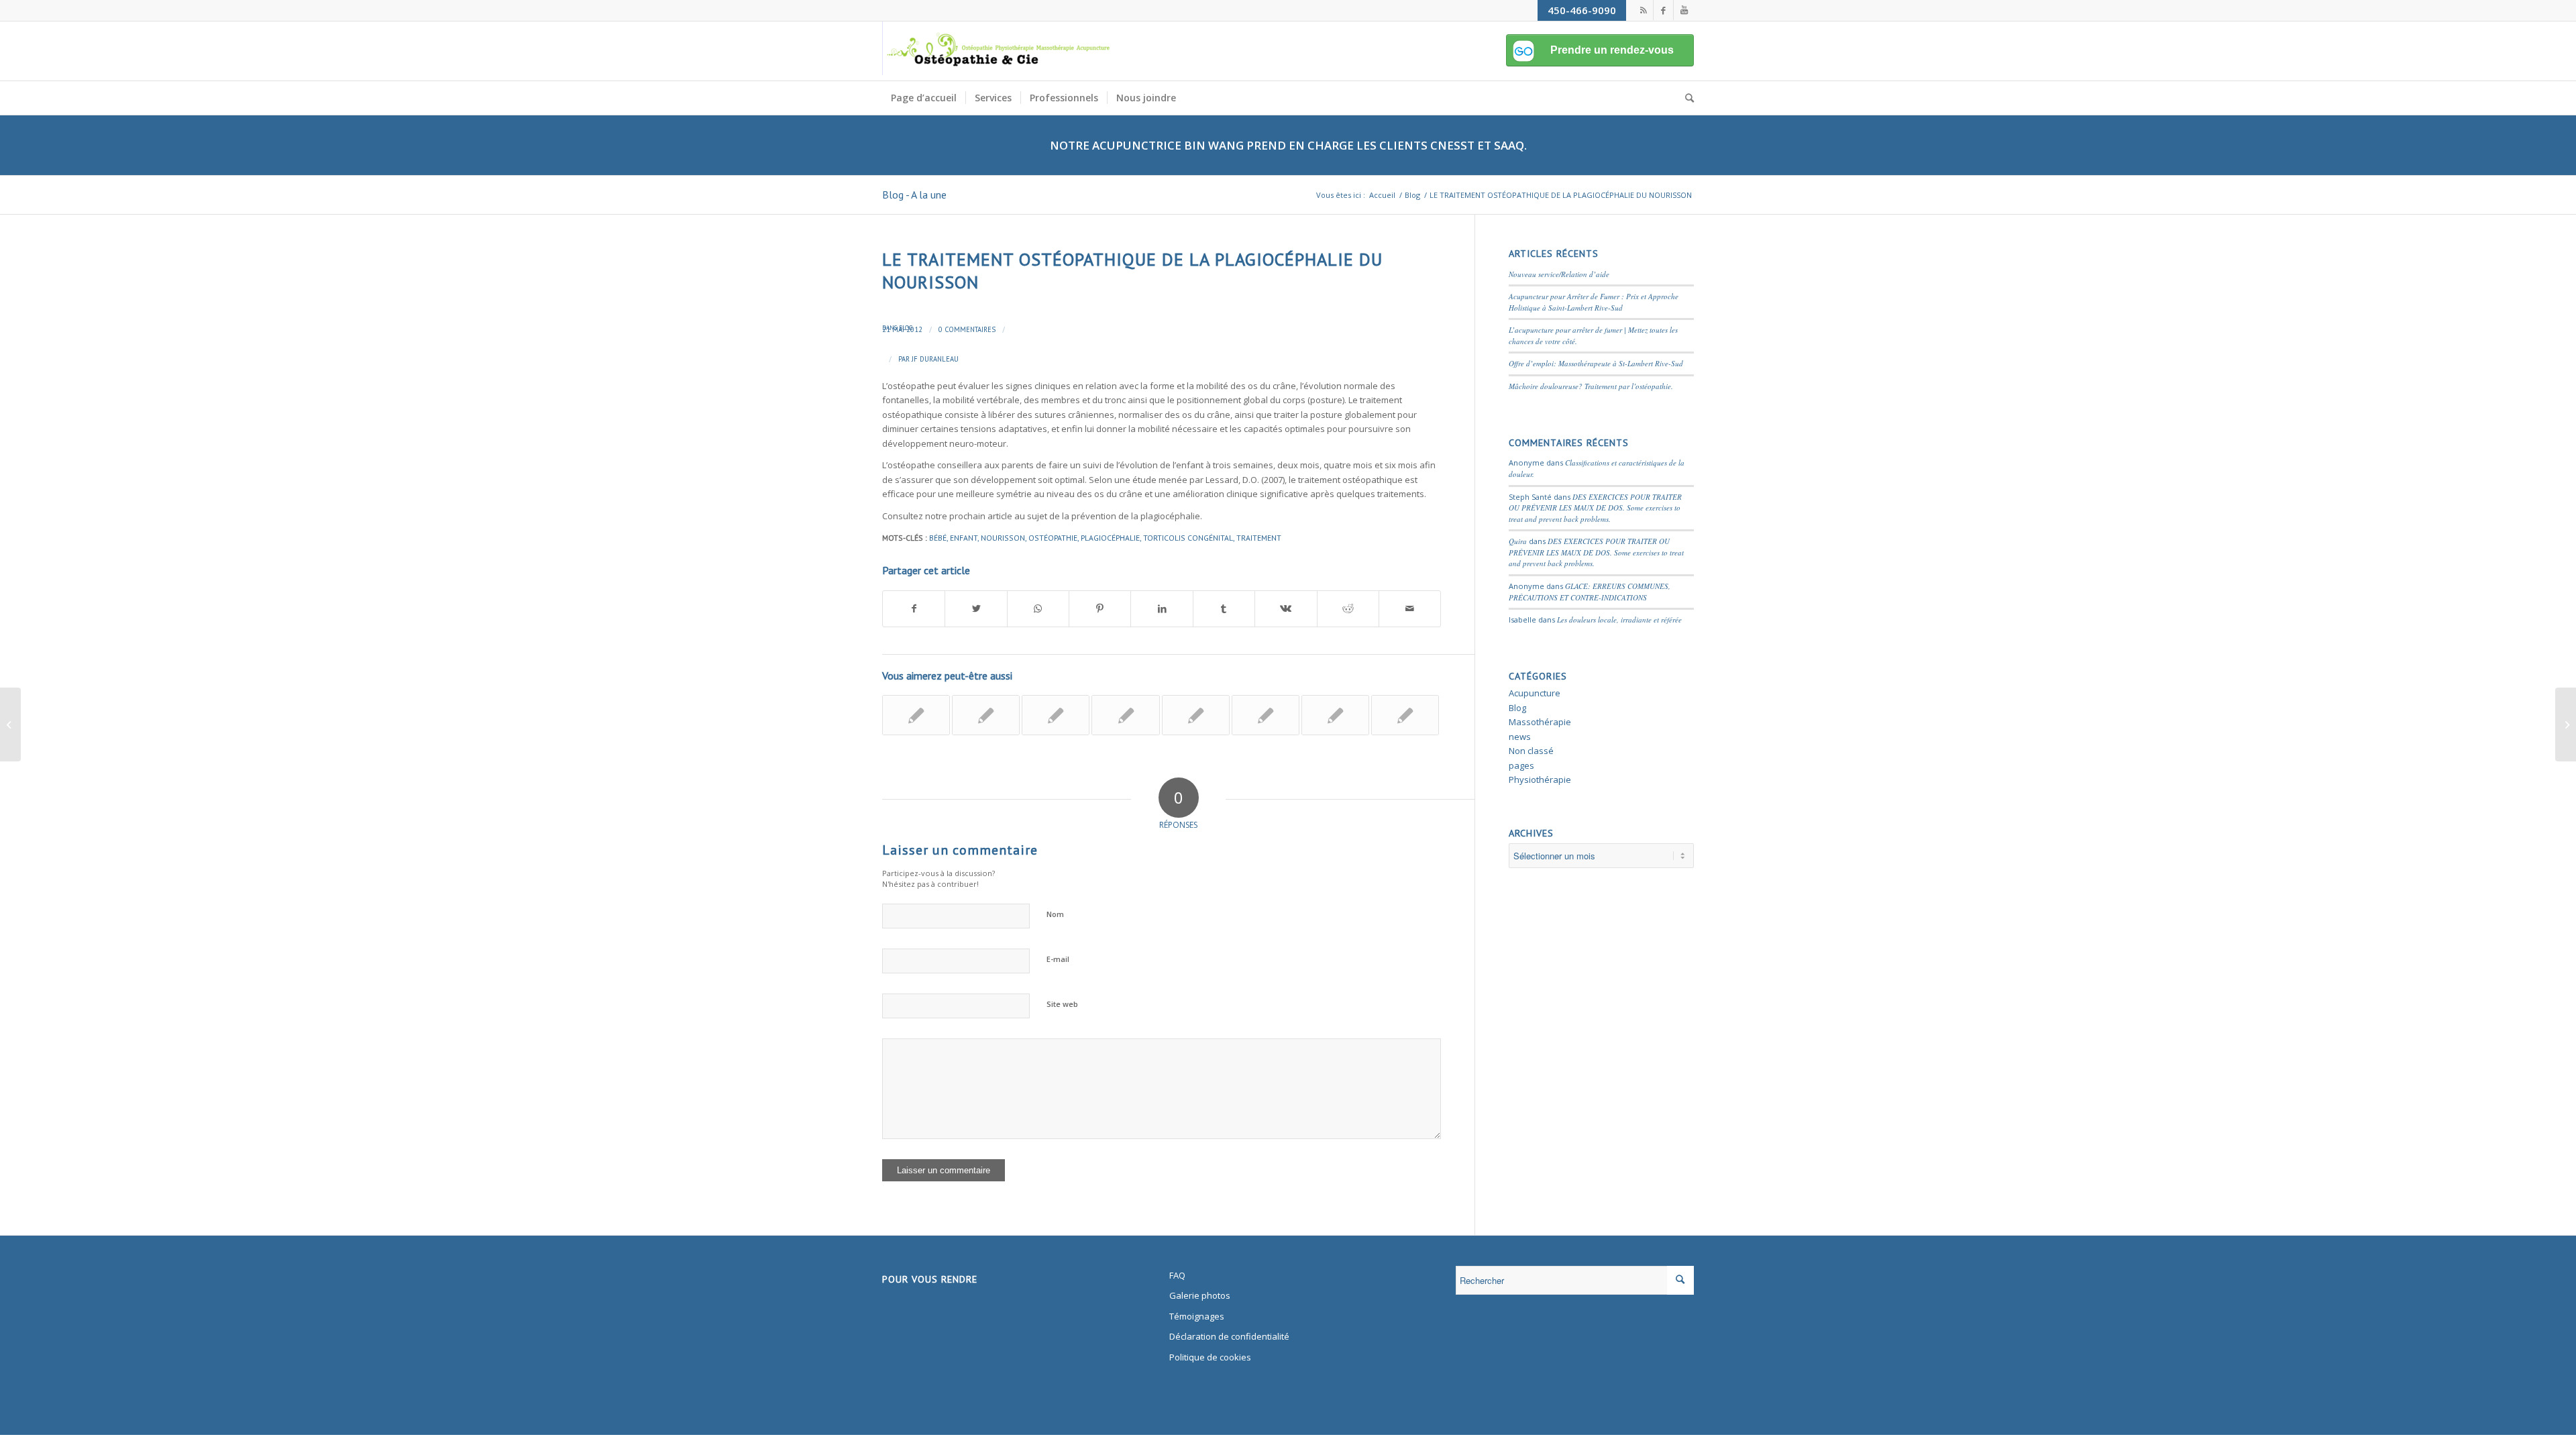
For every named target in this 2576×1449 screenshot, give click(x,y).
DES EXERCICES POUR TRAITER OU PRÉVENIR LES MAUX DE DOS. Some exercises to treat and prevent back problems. (1595, 508)
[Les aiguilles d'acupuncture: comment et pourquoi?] (1335, 715)
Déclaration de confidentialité (1229, 1336)
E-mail (1058, 959)
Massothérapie (1540, 722)
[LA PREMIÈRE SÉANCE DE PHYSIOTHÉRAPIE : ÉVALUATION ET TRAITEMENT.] (916, 715)
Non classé (1531, 751)
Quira (1518, 541)
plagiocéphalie (1110, 538)
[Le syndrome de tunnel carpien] (1125, 715)
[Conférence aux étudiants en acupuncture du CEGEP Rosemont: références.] (1056, 715)
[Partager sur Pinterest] (1100, 608)
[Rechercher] (1685, 98)
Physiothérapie (1540, 780)
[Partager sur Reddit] (1348, 608)
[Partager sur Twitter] (976, 608)
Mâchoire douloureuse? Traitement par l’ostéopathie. (1591, 386)
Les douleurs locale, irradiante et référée (1619, 620)
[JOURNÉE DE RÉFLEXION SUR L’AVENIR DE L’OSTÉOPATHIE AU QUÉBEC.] (1405, 715)
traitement (1259, 538)
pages (1521, 765)
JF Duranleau (935, 359)
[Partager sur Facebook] (914, 608)
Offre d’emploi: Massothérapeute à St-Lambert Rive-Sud (1596, 363)
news (1520, 737)
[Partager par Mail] (1410, 608)
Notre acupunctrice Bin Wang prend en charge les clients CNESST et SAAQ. (1288, 145)
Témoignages (1197, 1316)
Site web (1062, 1004)
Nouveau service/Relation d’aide (1559, 274)
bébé (938, 538)
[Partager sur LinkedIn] (1162, 608)
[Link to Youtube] (1684, 10)
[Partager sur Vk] (1286, 608)
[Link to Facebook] (1663, 10)
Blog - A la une (914, 195)
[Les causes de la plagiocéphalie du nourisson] (1196, 715)
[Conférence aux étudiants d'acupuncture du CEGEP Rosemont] (986, 715)
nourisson (1003, 538)
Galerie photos (1200, 1295)
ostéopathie (1053, 538)
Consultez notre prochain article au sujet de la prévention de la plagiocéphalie (1041, 516)
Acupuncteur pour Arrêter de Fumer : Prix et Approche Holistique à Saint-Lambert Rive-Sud (1594, 302)
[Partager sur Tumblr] (1224, 608)
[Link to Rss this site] (1643, 10)
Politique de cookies (1210, 1357)
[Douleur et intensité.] (1266, 715)
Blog (906, 328)
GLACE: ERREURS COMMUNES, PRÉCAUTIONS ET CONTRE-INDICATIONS (1590, 592)
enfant (964, 538)
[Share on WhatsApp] (1038, 608)
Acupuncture (1535, 693)
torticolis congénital (1188, 538)
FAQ (1177, 1275)
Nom (1055, 914)
